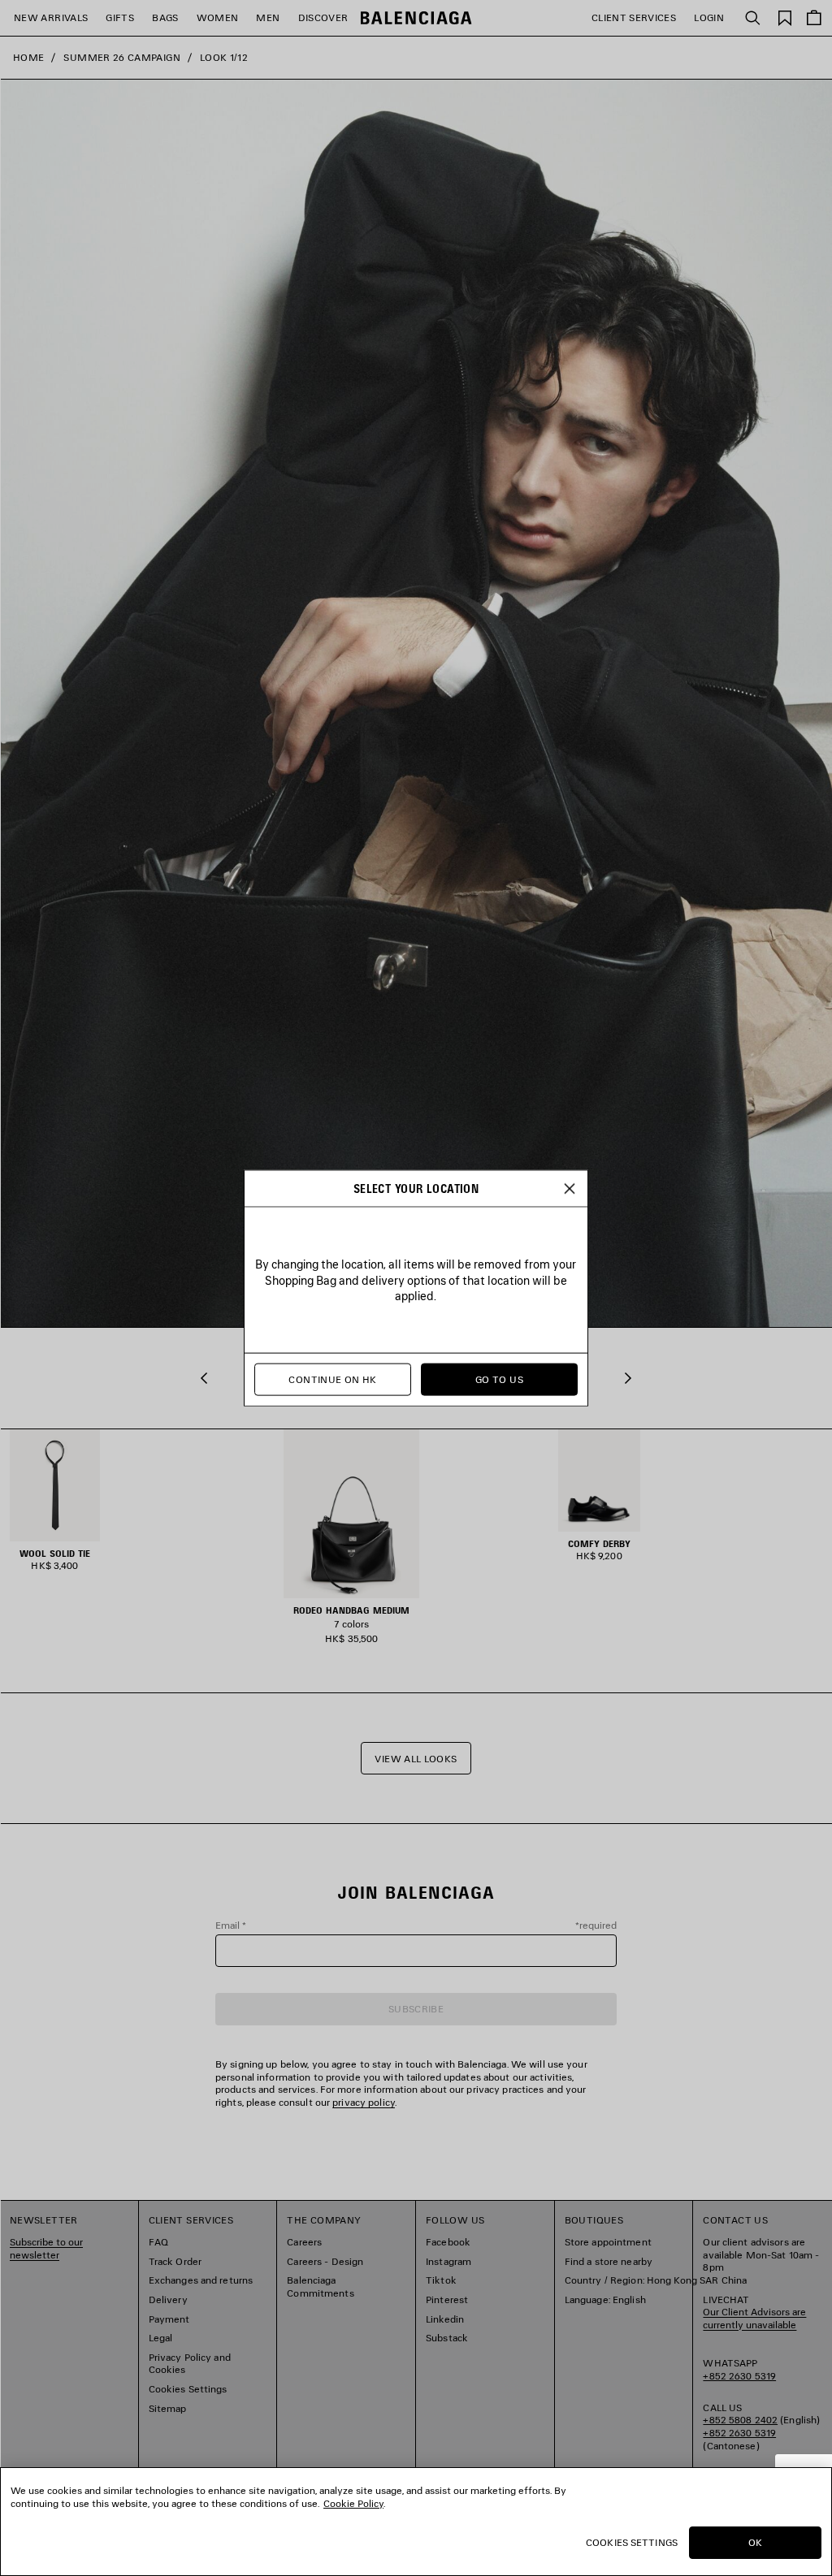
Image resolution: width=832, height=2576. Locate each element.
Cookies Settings (632, 2542)
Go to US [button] (499, 1379)
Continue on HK (332, 1379)
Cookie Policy (353, 2503)
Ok (755, 2542)
